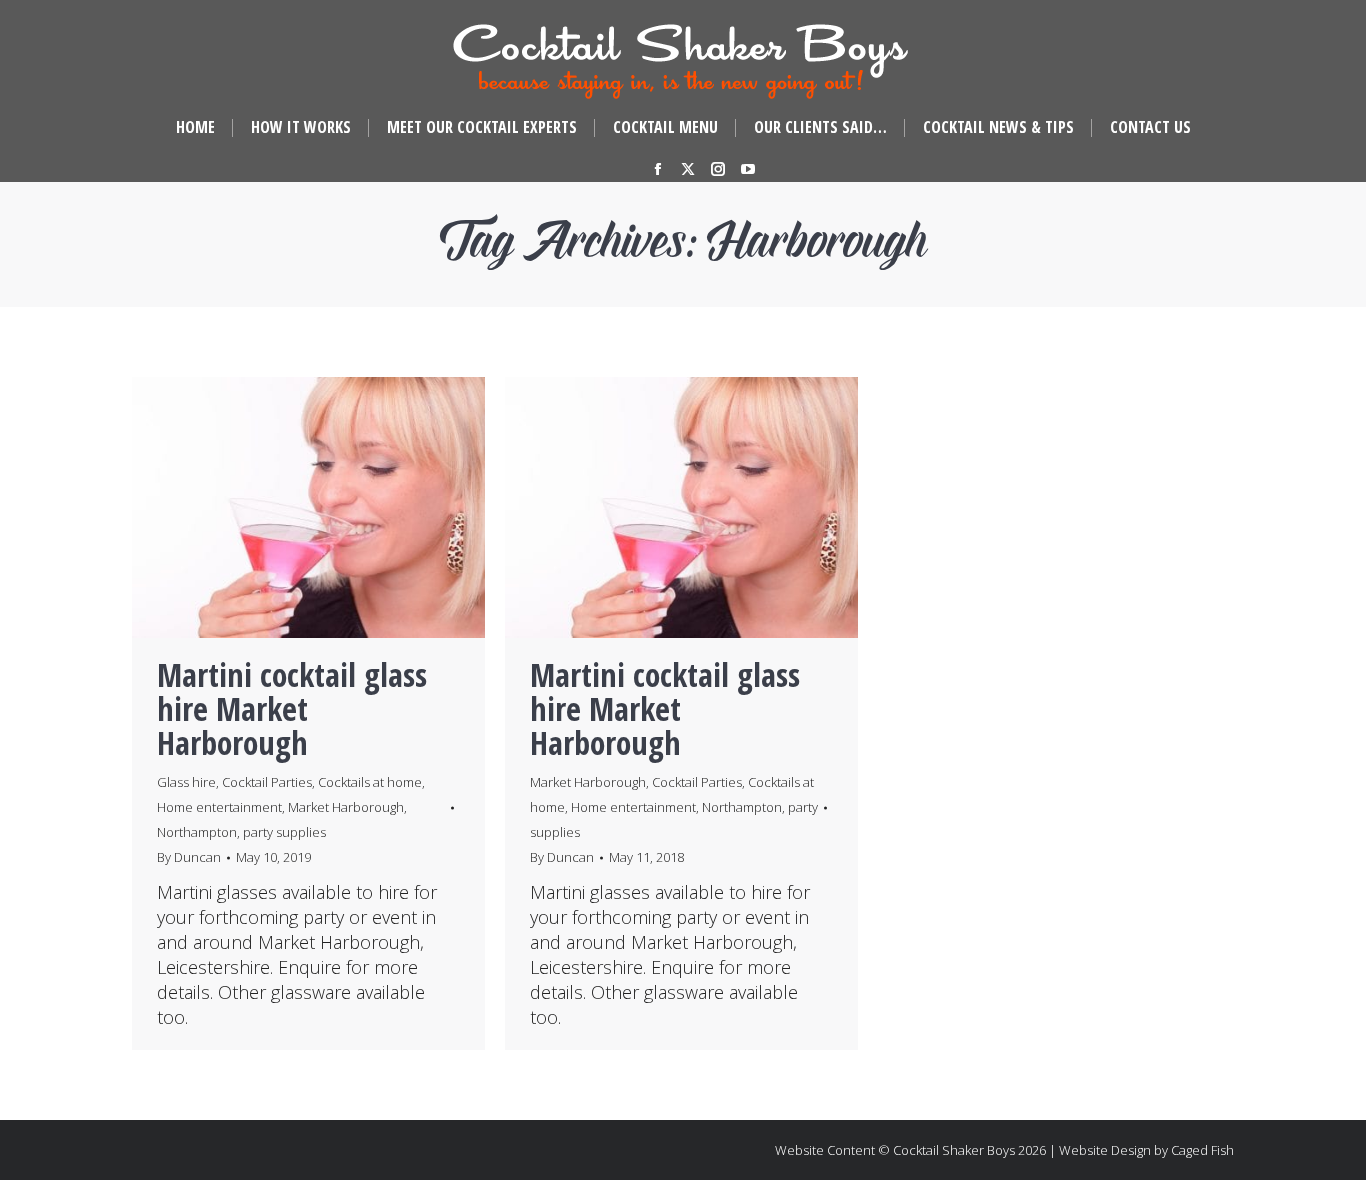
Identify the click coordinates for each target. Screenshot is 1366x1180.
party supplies (284, 832)
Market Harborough (346, 807)
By (189, 857)
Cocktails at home (370, 782)
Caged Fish (1202, 1150)
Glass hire (186, 782)
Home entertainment (219, 807)
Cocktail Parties (267, 782)
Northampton (197, 832)
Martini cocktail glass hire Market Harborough (292, 708)
